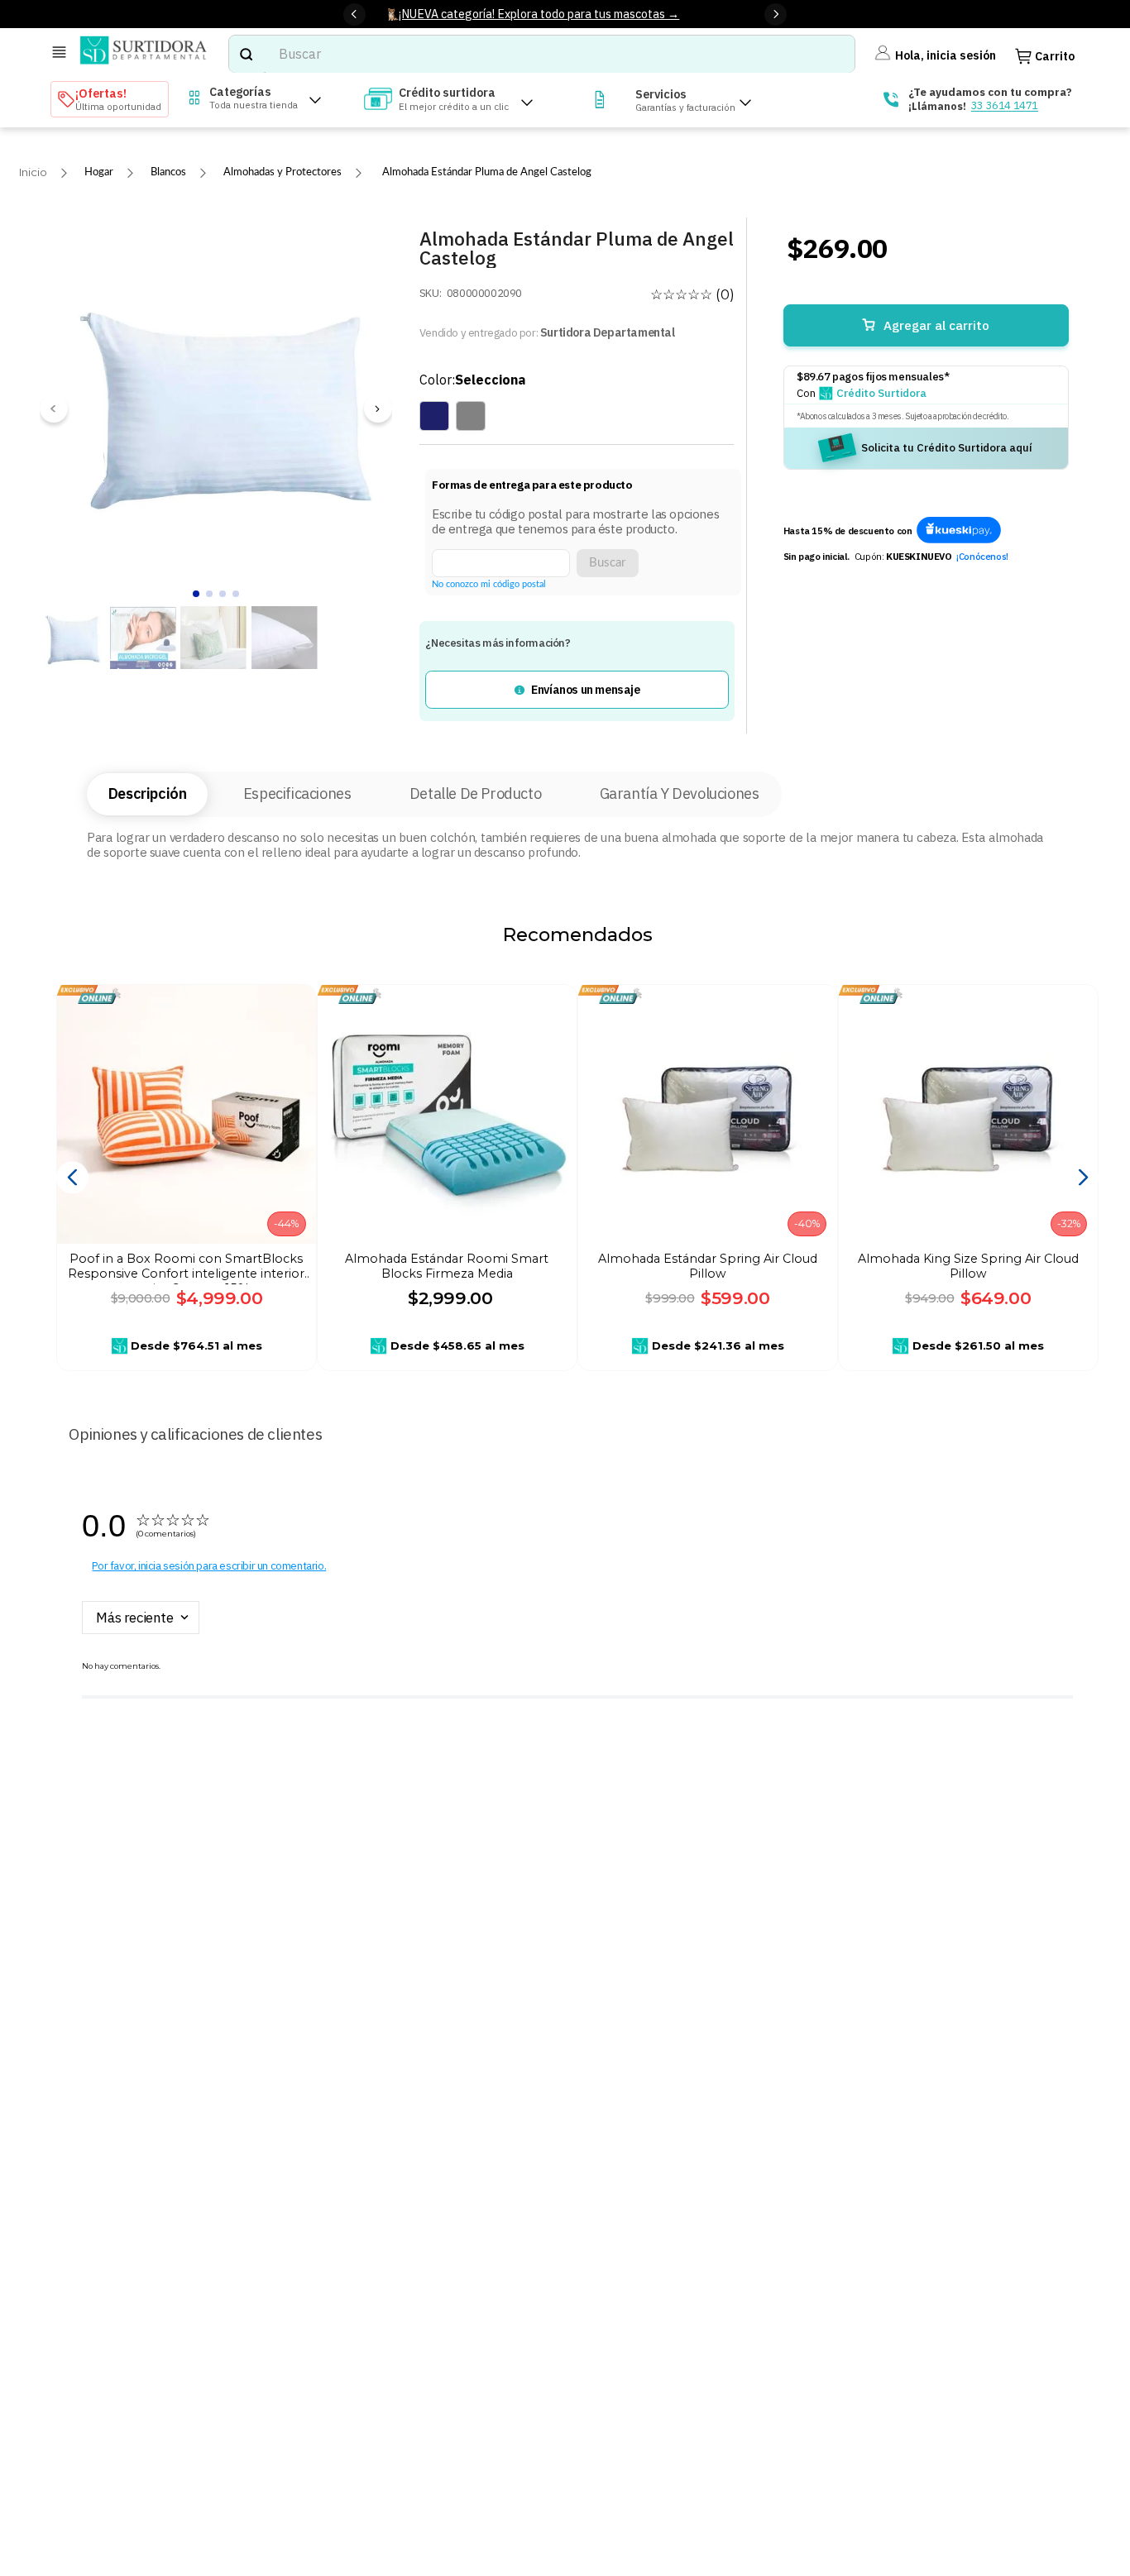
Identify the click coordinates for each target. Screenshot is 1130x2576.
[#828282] (471, 416)
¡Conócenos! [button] (982, 557)
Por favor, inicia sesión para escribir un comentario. (209, 1565)
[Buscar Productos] (246, 54)
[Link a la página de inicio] (33, 172)
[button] (577, 690)
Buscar (607, 563)
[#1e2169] (434, 416)
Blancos (168, 172)
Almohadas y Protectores (282, 172)
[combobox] (542, 54)
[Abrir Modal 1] (959, 531)
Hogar (99, 172)
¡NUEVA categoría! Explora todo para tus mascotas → (539, 14)
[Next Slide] (776, 14)
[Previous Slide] (354, 14)
